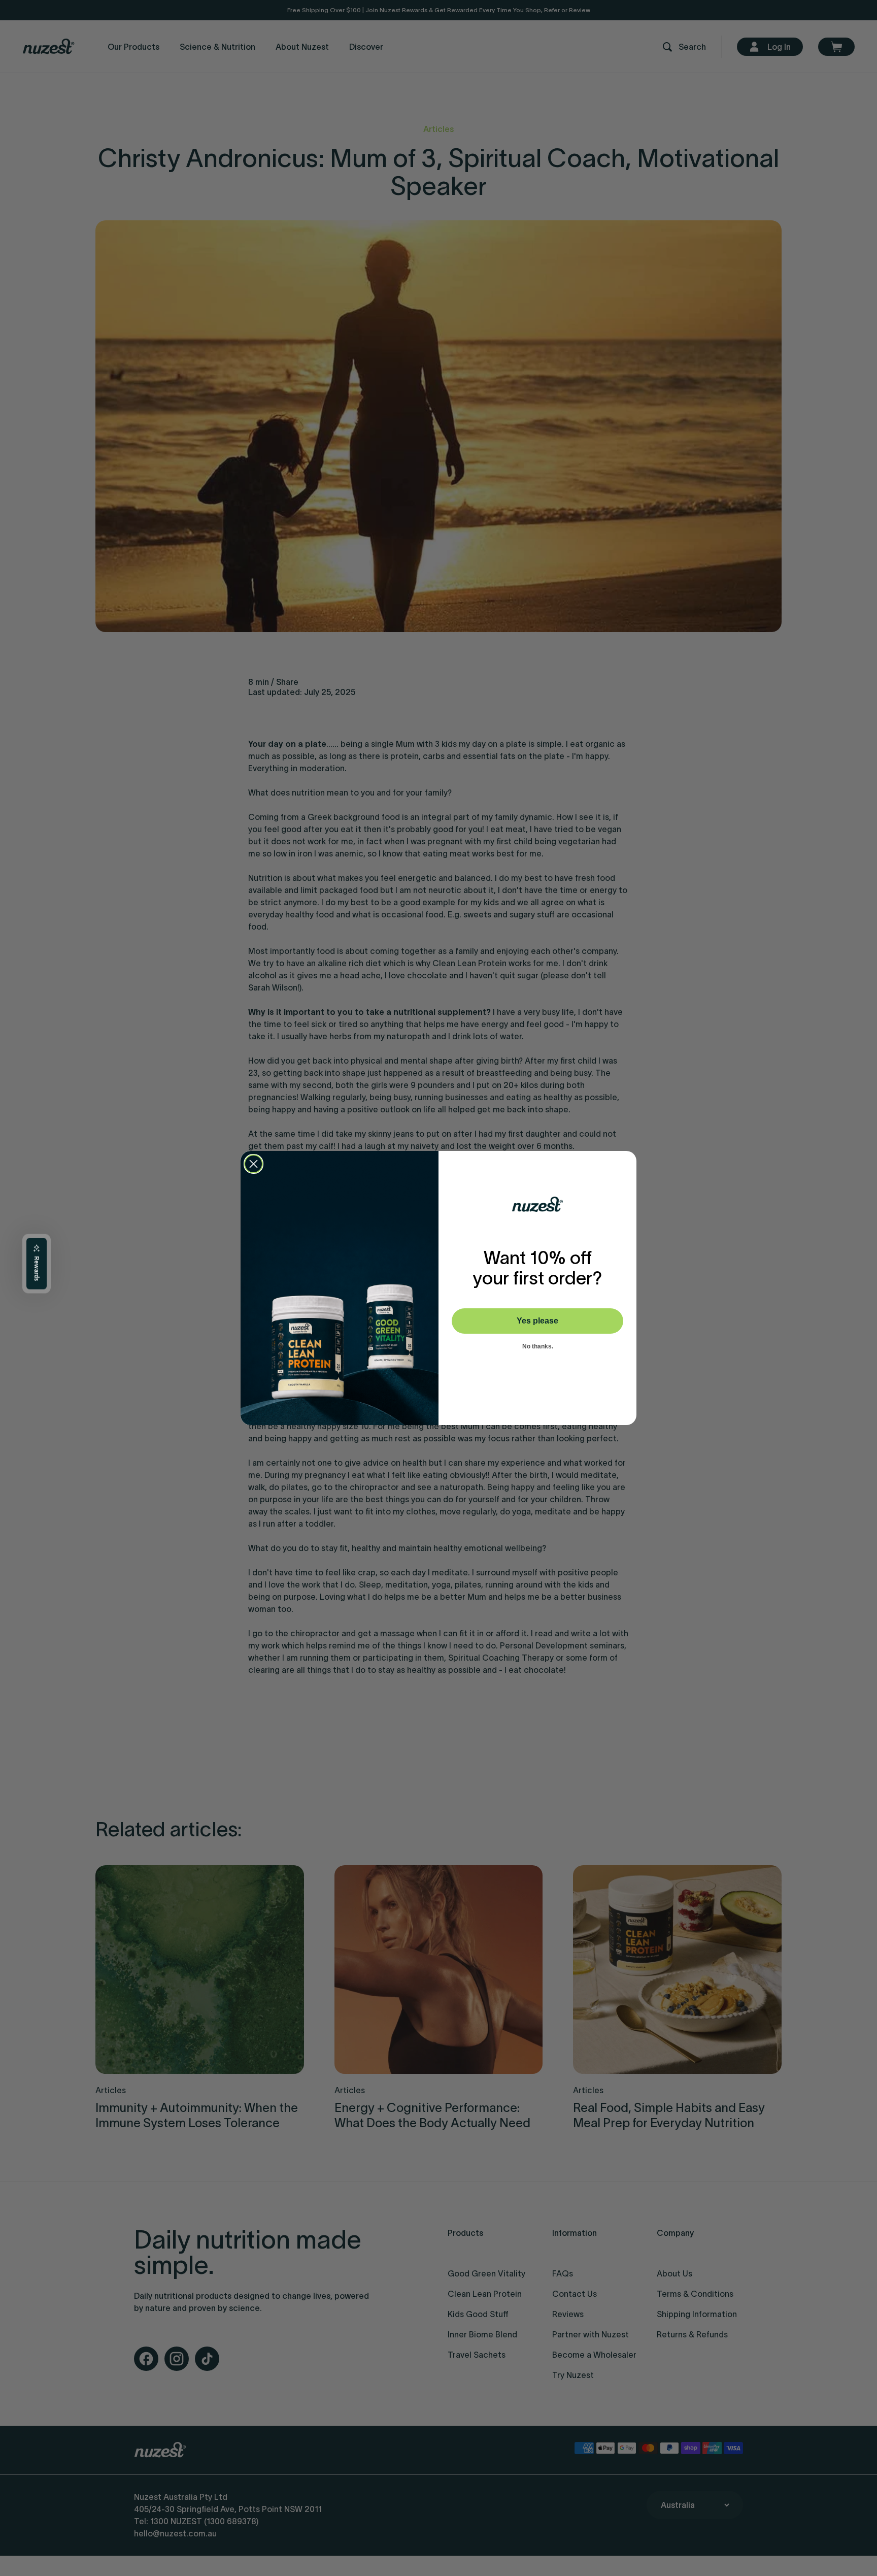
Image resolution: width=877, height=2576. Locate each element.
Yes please (537, 1321)
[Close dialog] (254, 1164)
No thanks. (538, 1346)
